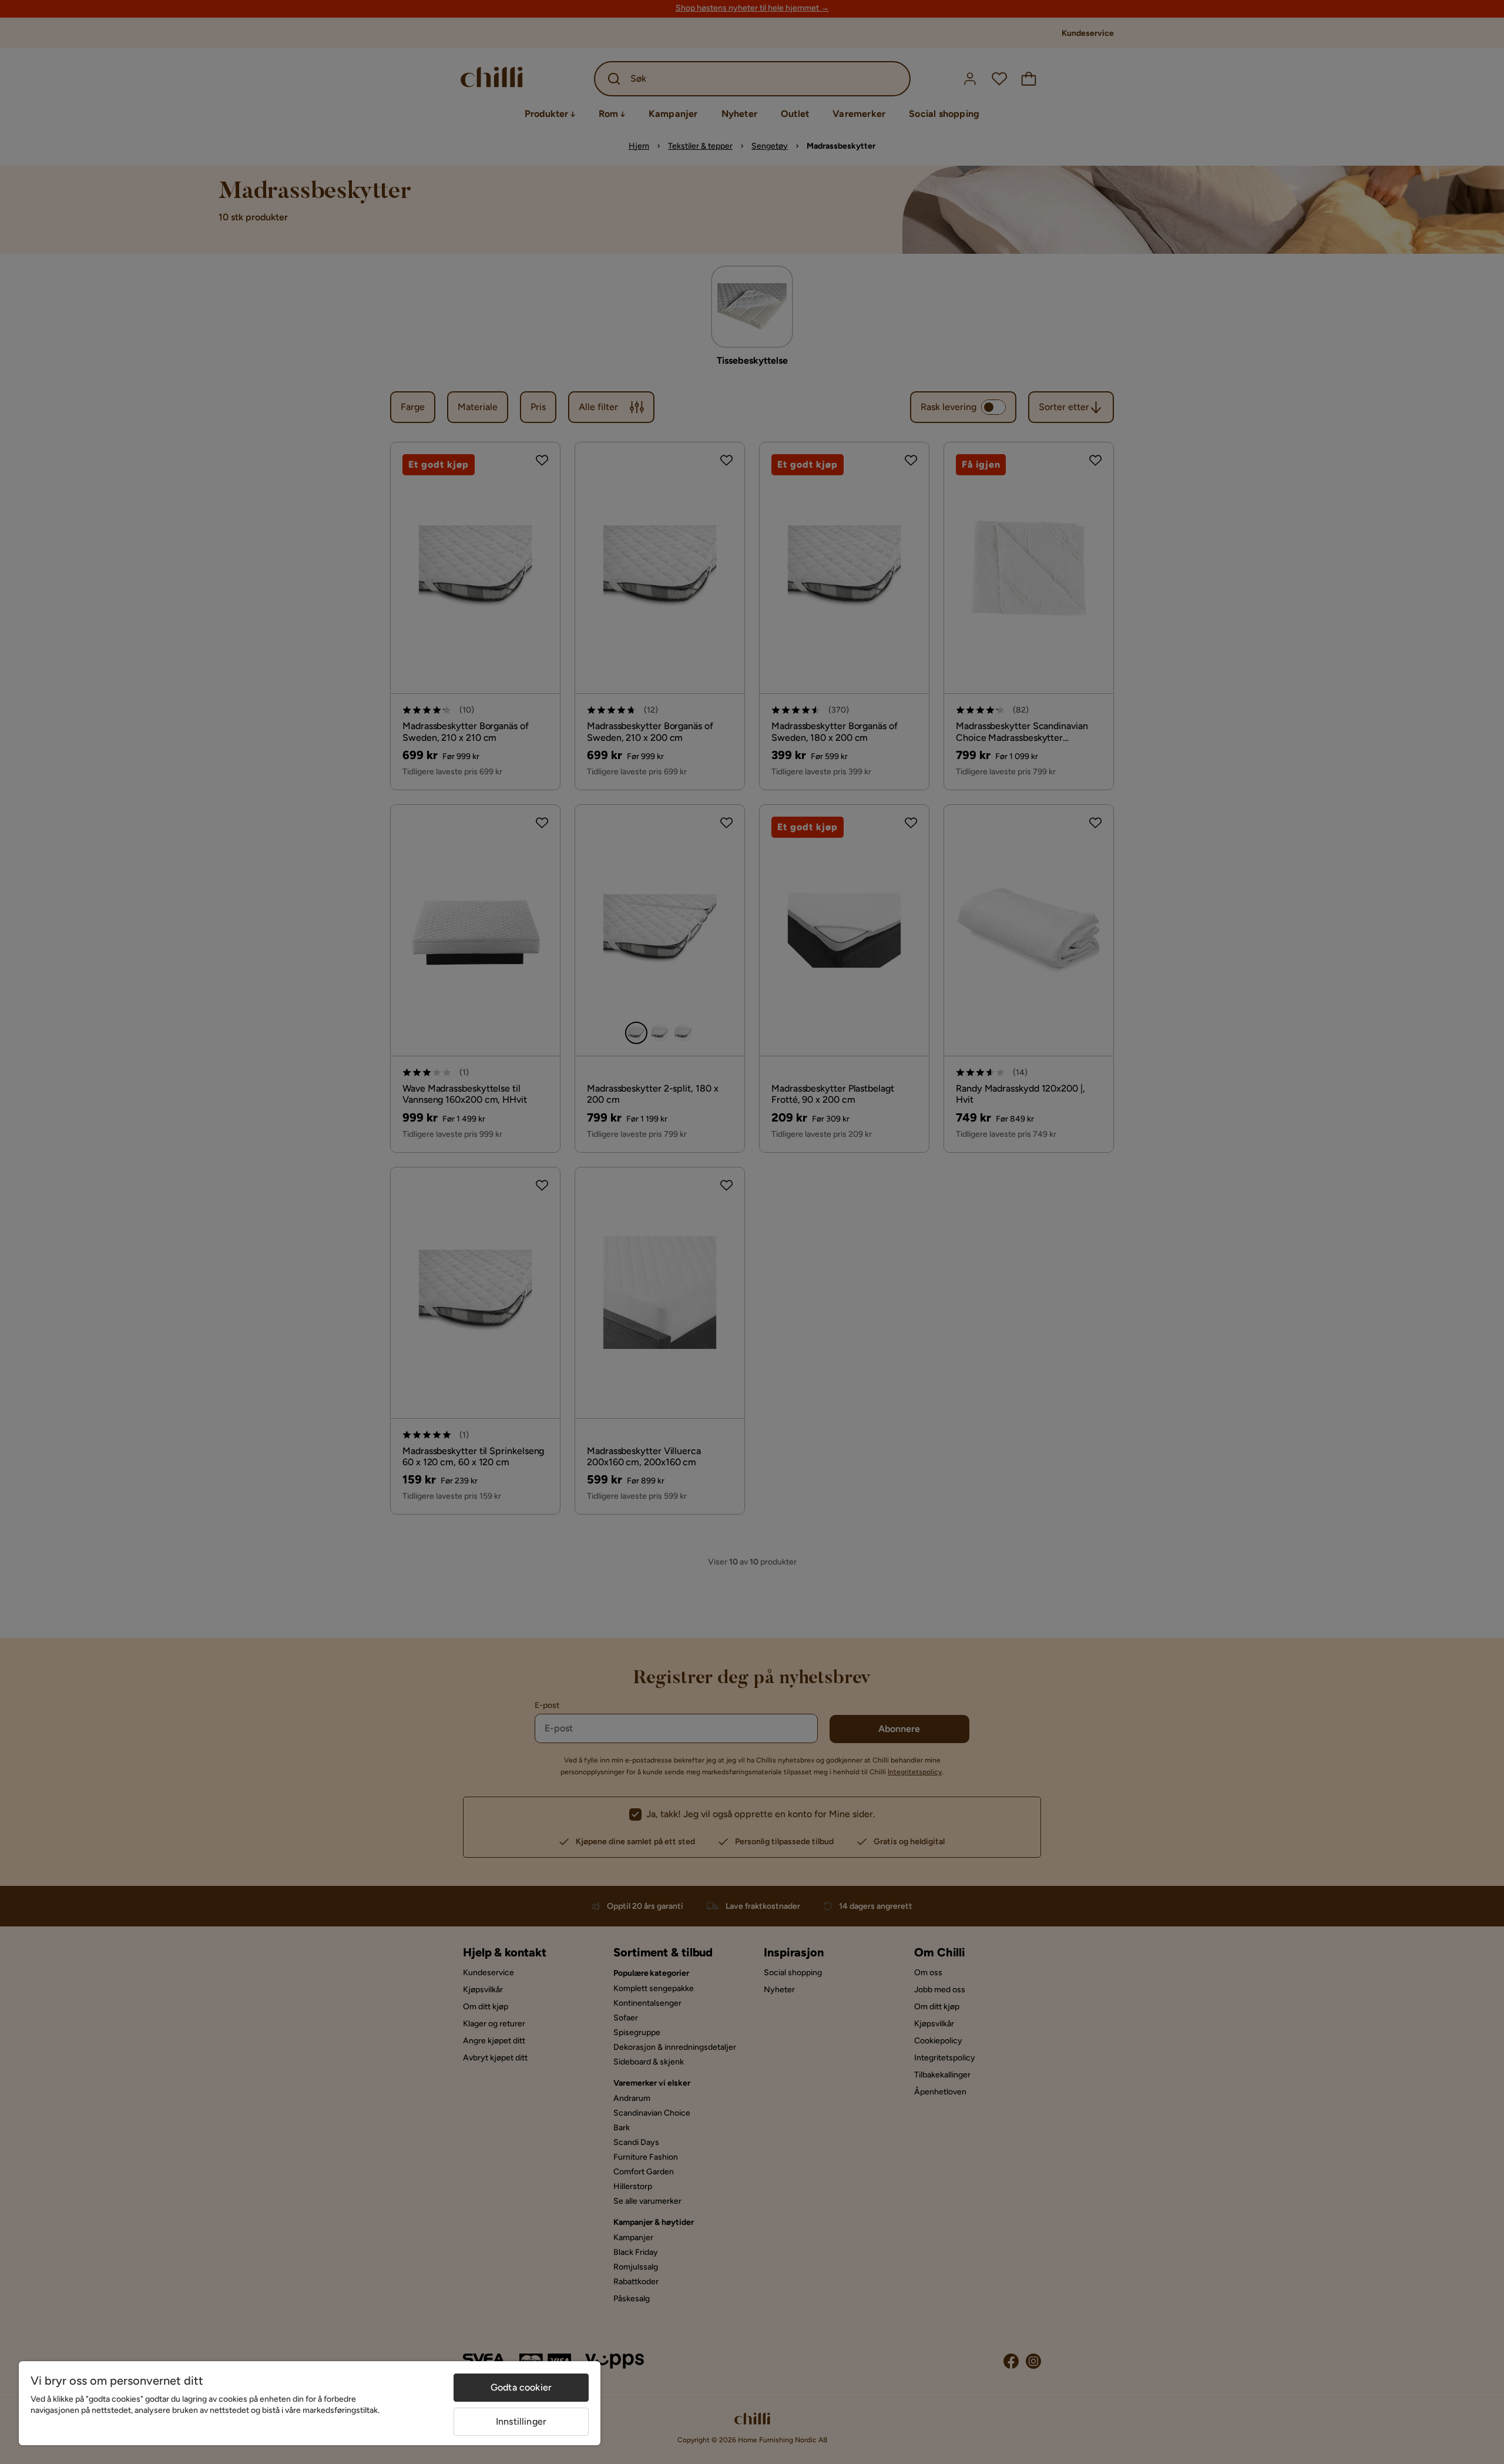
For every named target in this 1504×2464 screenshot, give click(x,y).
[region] (310, 2403)
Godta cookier (521, 2387)
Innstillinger (521, 2421)
